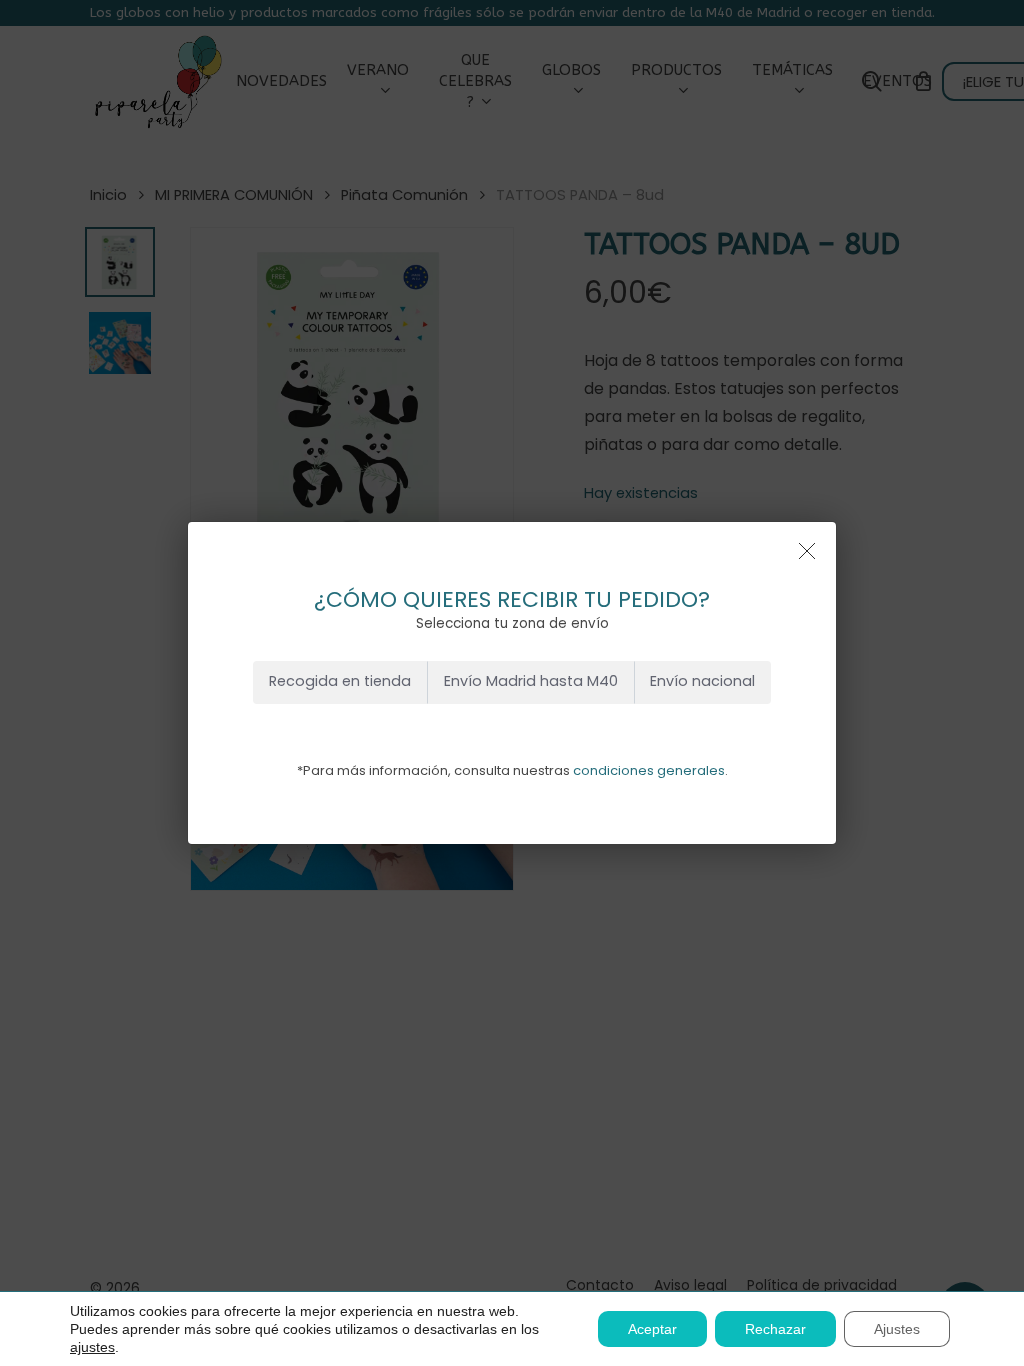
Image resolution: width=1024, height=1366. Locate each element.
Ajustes (897, 1329)
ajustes (92, 1347)
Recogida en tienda (340, 681)
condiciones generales (649, 770)
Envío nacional (702, 681)
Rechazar (775, 1329)
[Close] (807, 551)
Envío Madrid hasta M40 (531, 681)
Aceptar (652, 1329)
